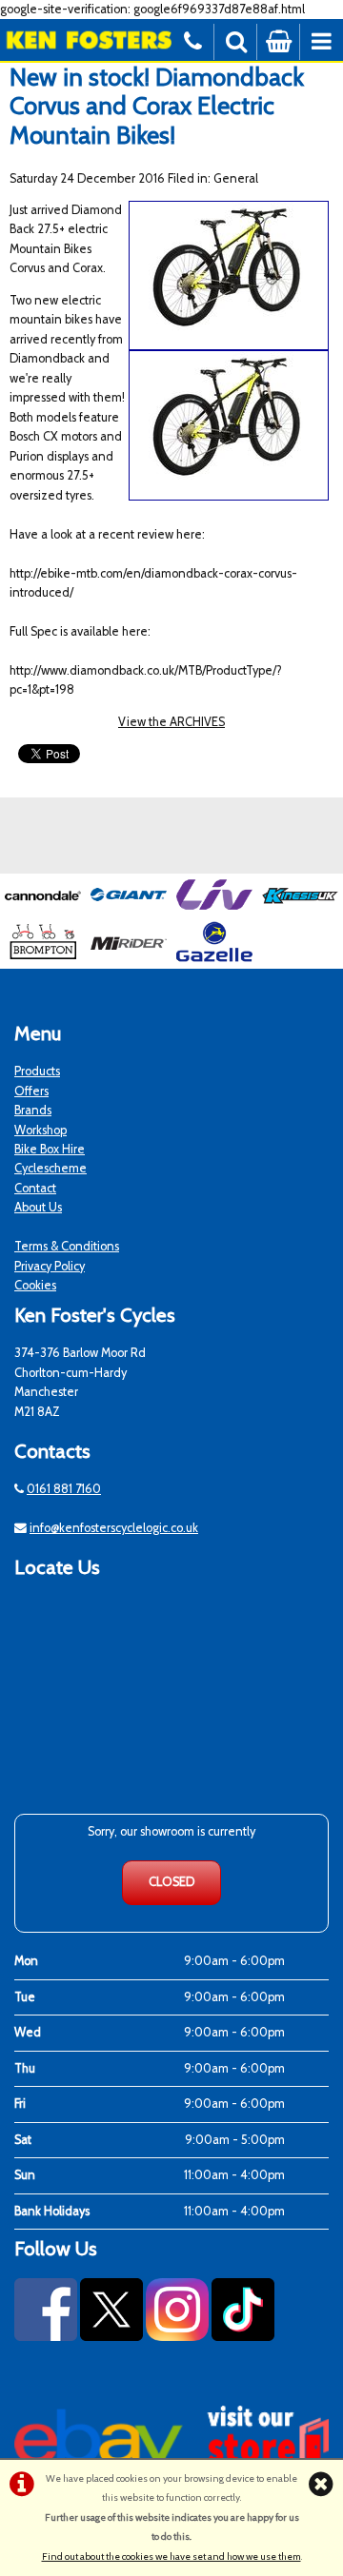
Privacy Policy (50, 1266)
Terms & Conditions (67, 1246)
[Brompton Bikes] (43, 958)
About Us (38, 1207)
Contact (35, 1188)
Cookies (35, 1285)
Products (37, 1071)
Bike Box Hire (50, 1149)
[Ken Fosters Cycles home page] (86, 39)
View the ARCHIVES (171, 722)
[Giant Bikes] (129, 911)
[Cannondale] (43, 911)
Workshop (40, 1130)
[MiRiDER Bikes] (129, 958)
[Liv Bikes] (214, 911)
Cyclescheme (50, 1168)
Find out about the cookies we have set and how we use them (171, 2556)
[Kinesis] (300, 911)
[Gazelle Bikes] (214, 958)
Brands (33, 1110)
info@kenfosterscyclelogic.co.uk (114, 1528)
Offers (31, 1091)
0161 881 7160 (64, 1489)
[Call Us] (193, 39)
